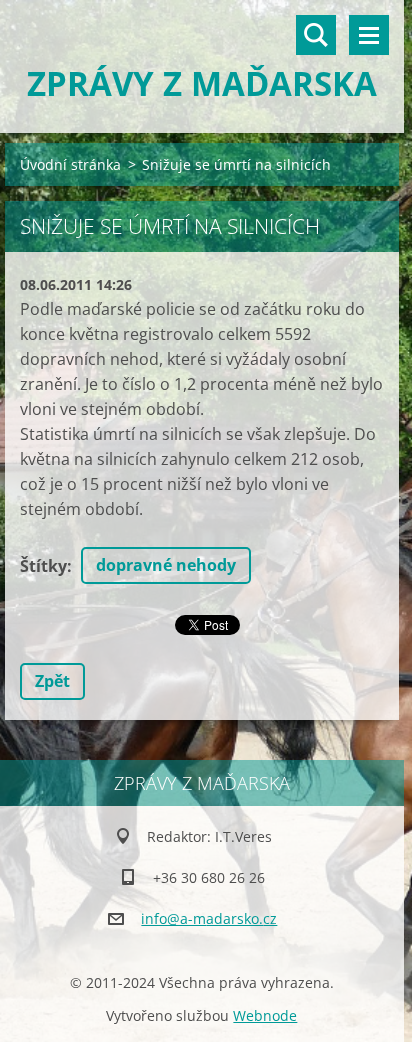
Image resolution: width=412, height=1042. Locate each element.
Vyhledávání (316, 35)
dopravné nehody (166, 565)
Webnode (265, 1015)
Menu (369, 35)
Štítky (43, 566)
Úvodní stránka (70, 164)
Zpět (52, 681)
